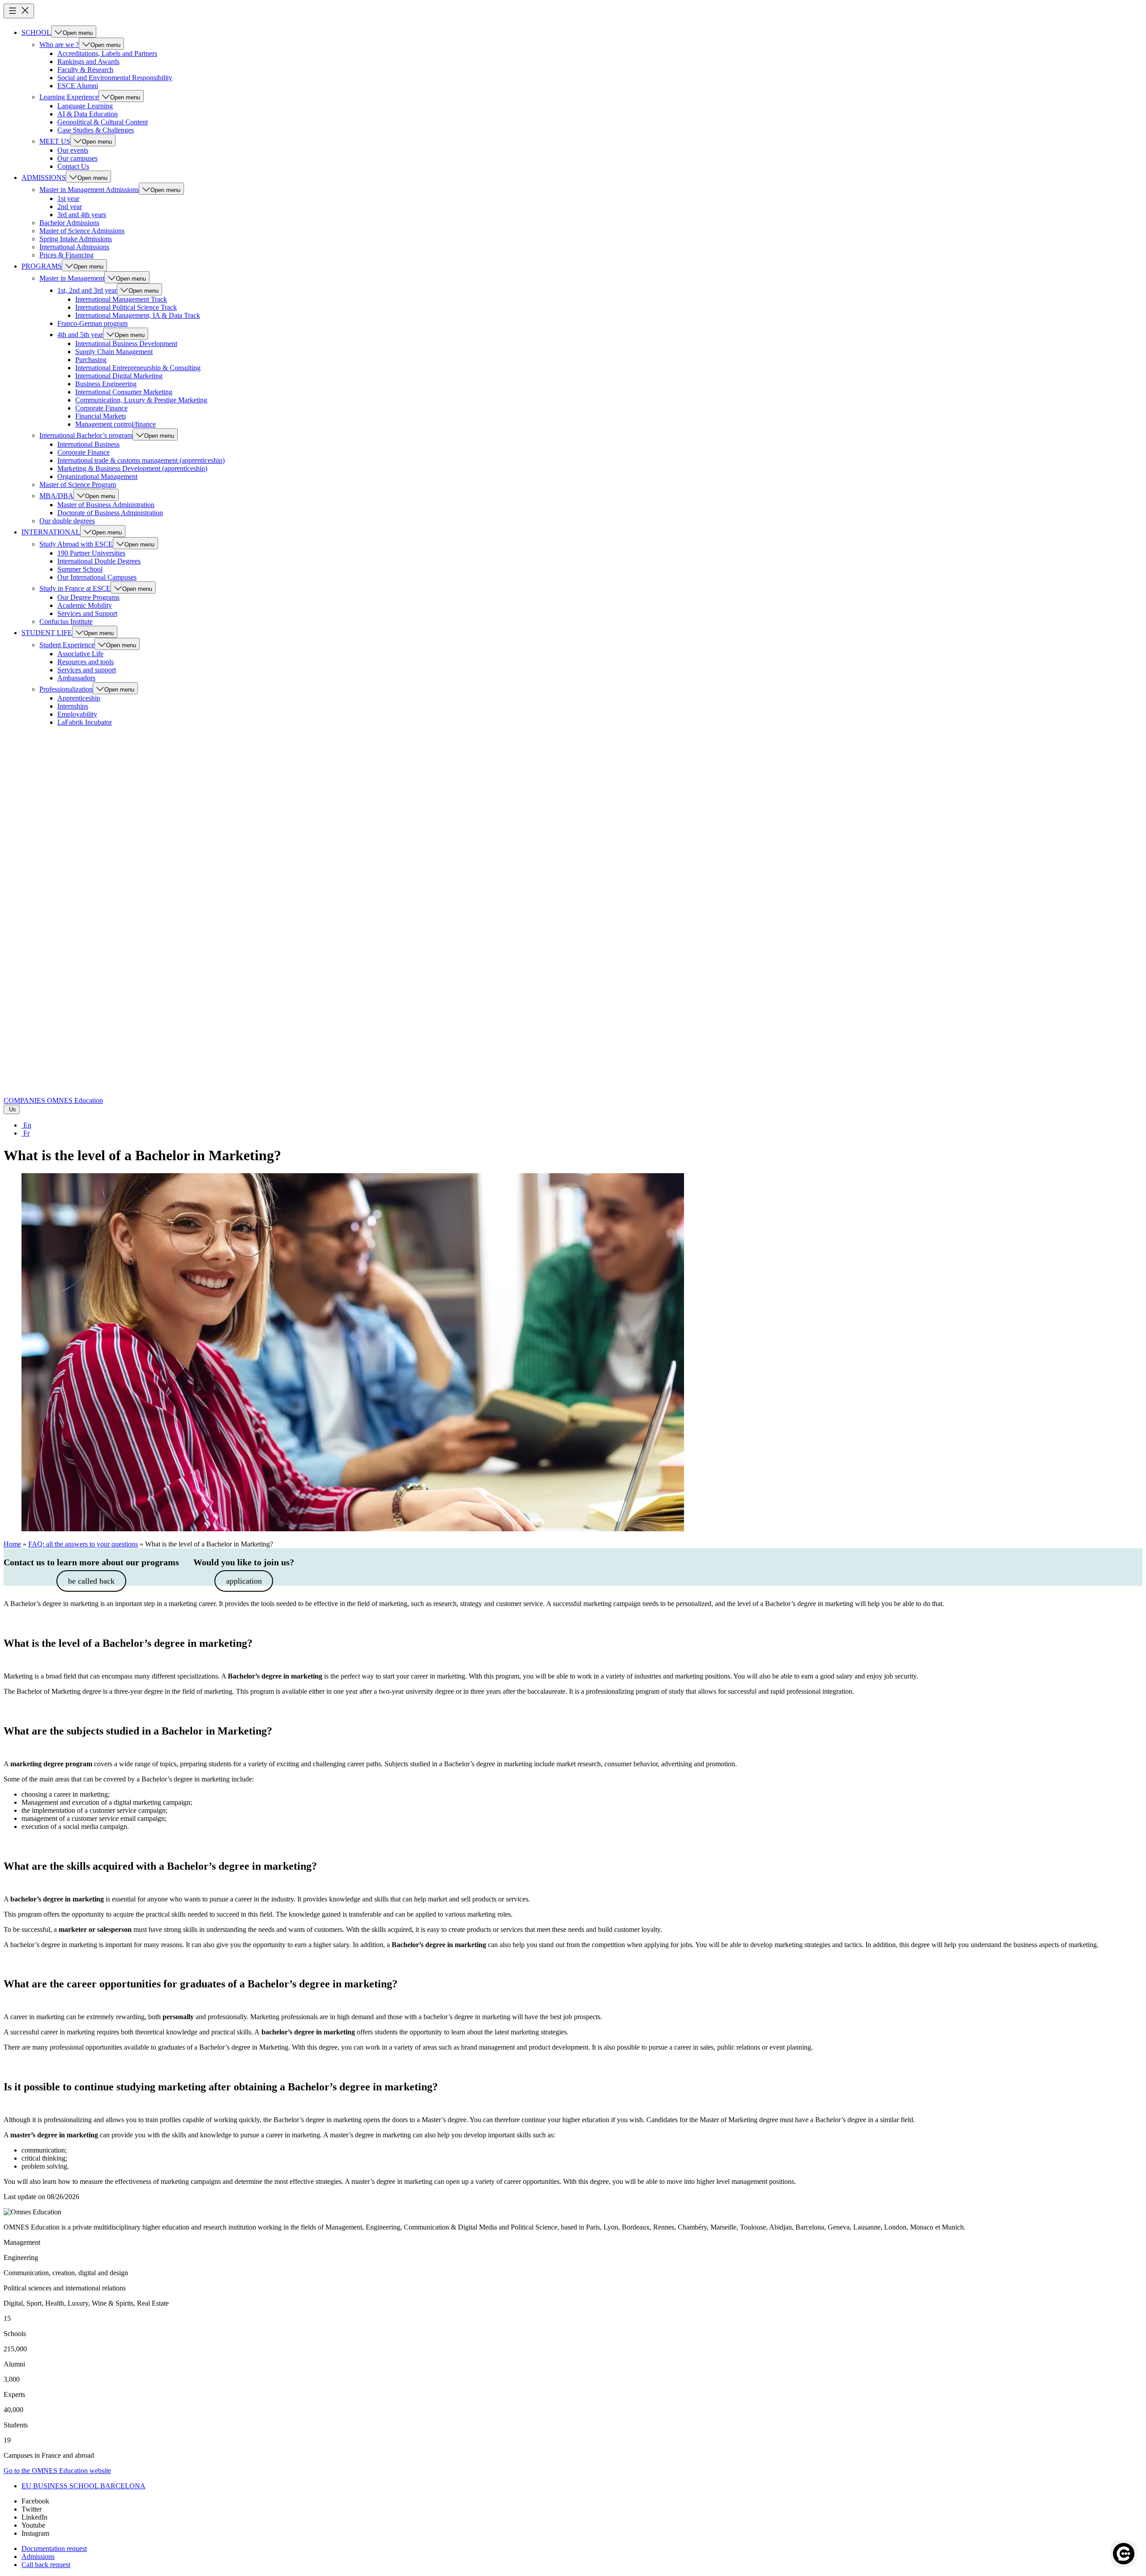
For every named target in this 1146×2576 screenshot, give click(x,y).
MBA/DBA (56, 496)
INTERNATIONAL (51, 532)
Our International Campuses (97, 577)
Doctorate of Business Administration (110, 513)
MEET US (55, 141)
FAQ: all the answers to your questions (83, 1544)
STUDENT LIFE (47, 633)
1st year (68, 199)
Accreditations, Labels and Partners (107, 53)
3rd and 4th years (82, 215)
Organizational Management (97, 476)
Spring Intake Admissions (76, 239)
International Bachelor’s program (86, 435)
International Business (88, 444)
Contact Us (73, 166)
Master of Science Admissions (82, 231)
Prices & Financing (66, 255)
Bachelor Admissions (69, 223)
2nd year (70, 207)
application (244, 1581)
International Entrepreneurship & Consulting (138, 368)
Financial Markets (100, 416)
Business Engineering (106, 384)
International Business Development (126, 344)
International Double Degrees (99, 561)
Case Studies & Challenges (96, 130)
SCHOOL (36, 32)
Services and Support (87, 613)
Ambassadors (76, 678)
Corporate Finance (101, 408)
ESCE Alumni (78, 86)
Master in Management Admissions (89, 190)
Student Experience (67, 645)
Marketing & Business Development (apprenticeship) (132, 468)
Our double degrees (67, 521)
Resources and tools (86, 662)
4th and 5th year (80, 335)
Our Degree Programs (88, 597)
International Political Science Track (126, 307)
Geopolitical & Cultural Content (103, 122)
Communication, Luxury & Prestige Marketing (141, 400)
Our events (73, 150)
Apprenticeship (79, 698)
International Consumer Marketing (124, 392)
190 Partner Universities (91, 553)
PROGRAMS (42, 266)
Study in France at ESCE (75, 588)
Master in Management (72, 278)
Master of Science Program (78, 485)
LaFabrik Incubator (85, 722)
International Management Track (121, 299)
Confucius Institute (66, 622)
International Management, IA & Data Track (138, 315)
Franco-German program (92, 323)
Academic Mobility (85, 605)
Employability (77, 714)
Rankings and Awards (88, 62)
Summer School (80, 569)
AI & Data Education (88, 114)
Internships (73, 706)
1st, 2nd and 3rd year (87, 290)
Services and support (87, 670)
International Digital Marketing (119, 376)
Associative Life (80, 654)
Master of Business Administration (106, 505)
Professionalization (66, 689)
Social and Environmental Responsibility (115, 78)
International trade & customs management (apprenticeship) (141, 460)
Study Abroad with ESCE (76, 544)
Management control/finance (115, 424)
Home (12, 1544)
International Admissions (74, 247)
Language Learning (85, 106)
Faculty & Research (85, 70)
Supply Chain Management (114, 352)
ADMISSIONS (44, 177)
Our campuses (77, 158)
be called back (91, 1581)
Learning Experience (69, 97)
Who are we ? (59, 45)
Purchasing (91, 360)
